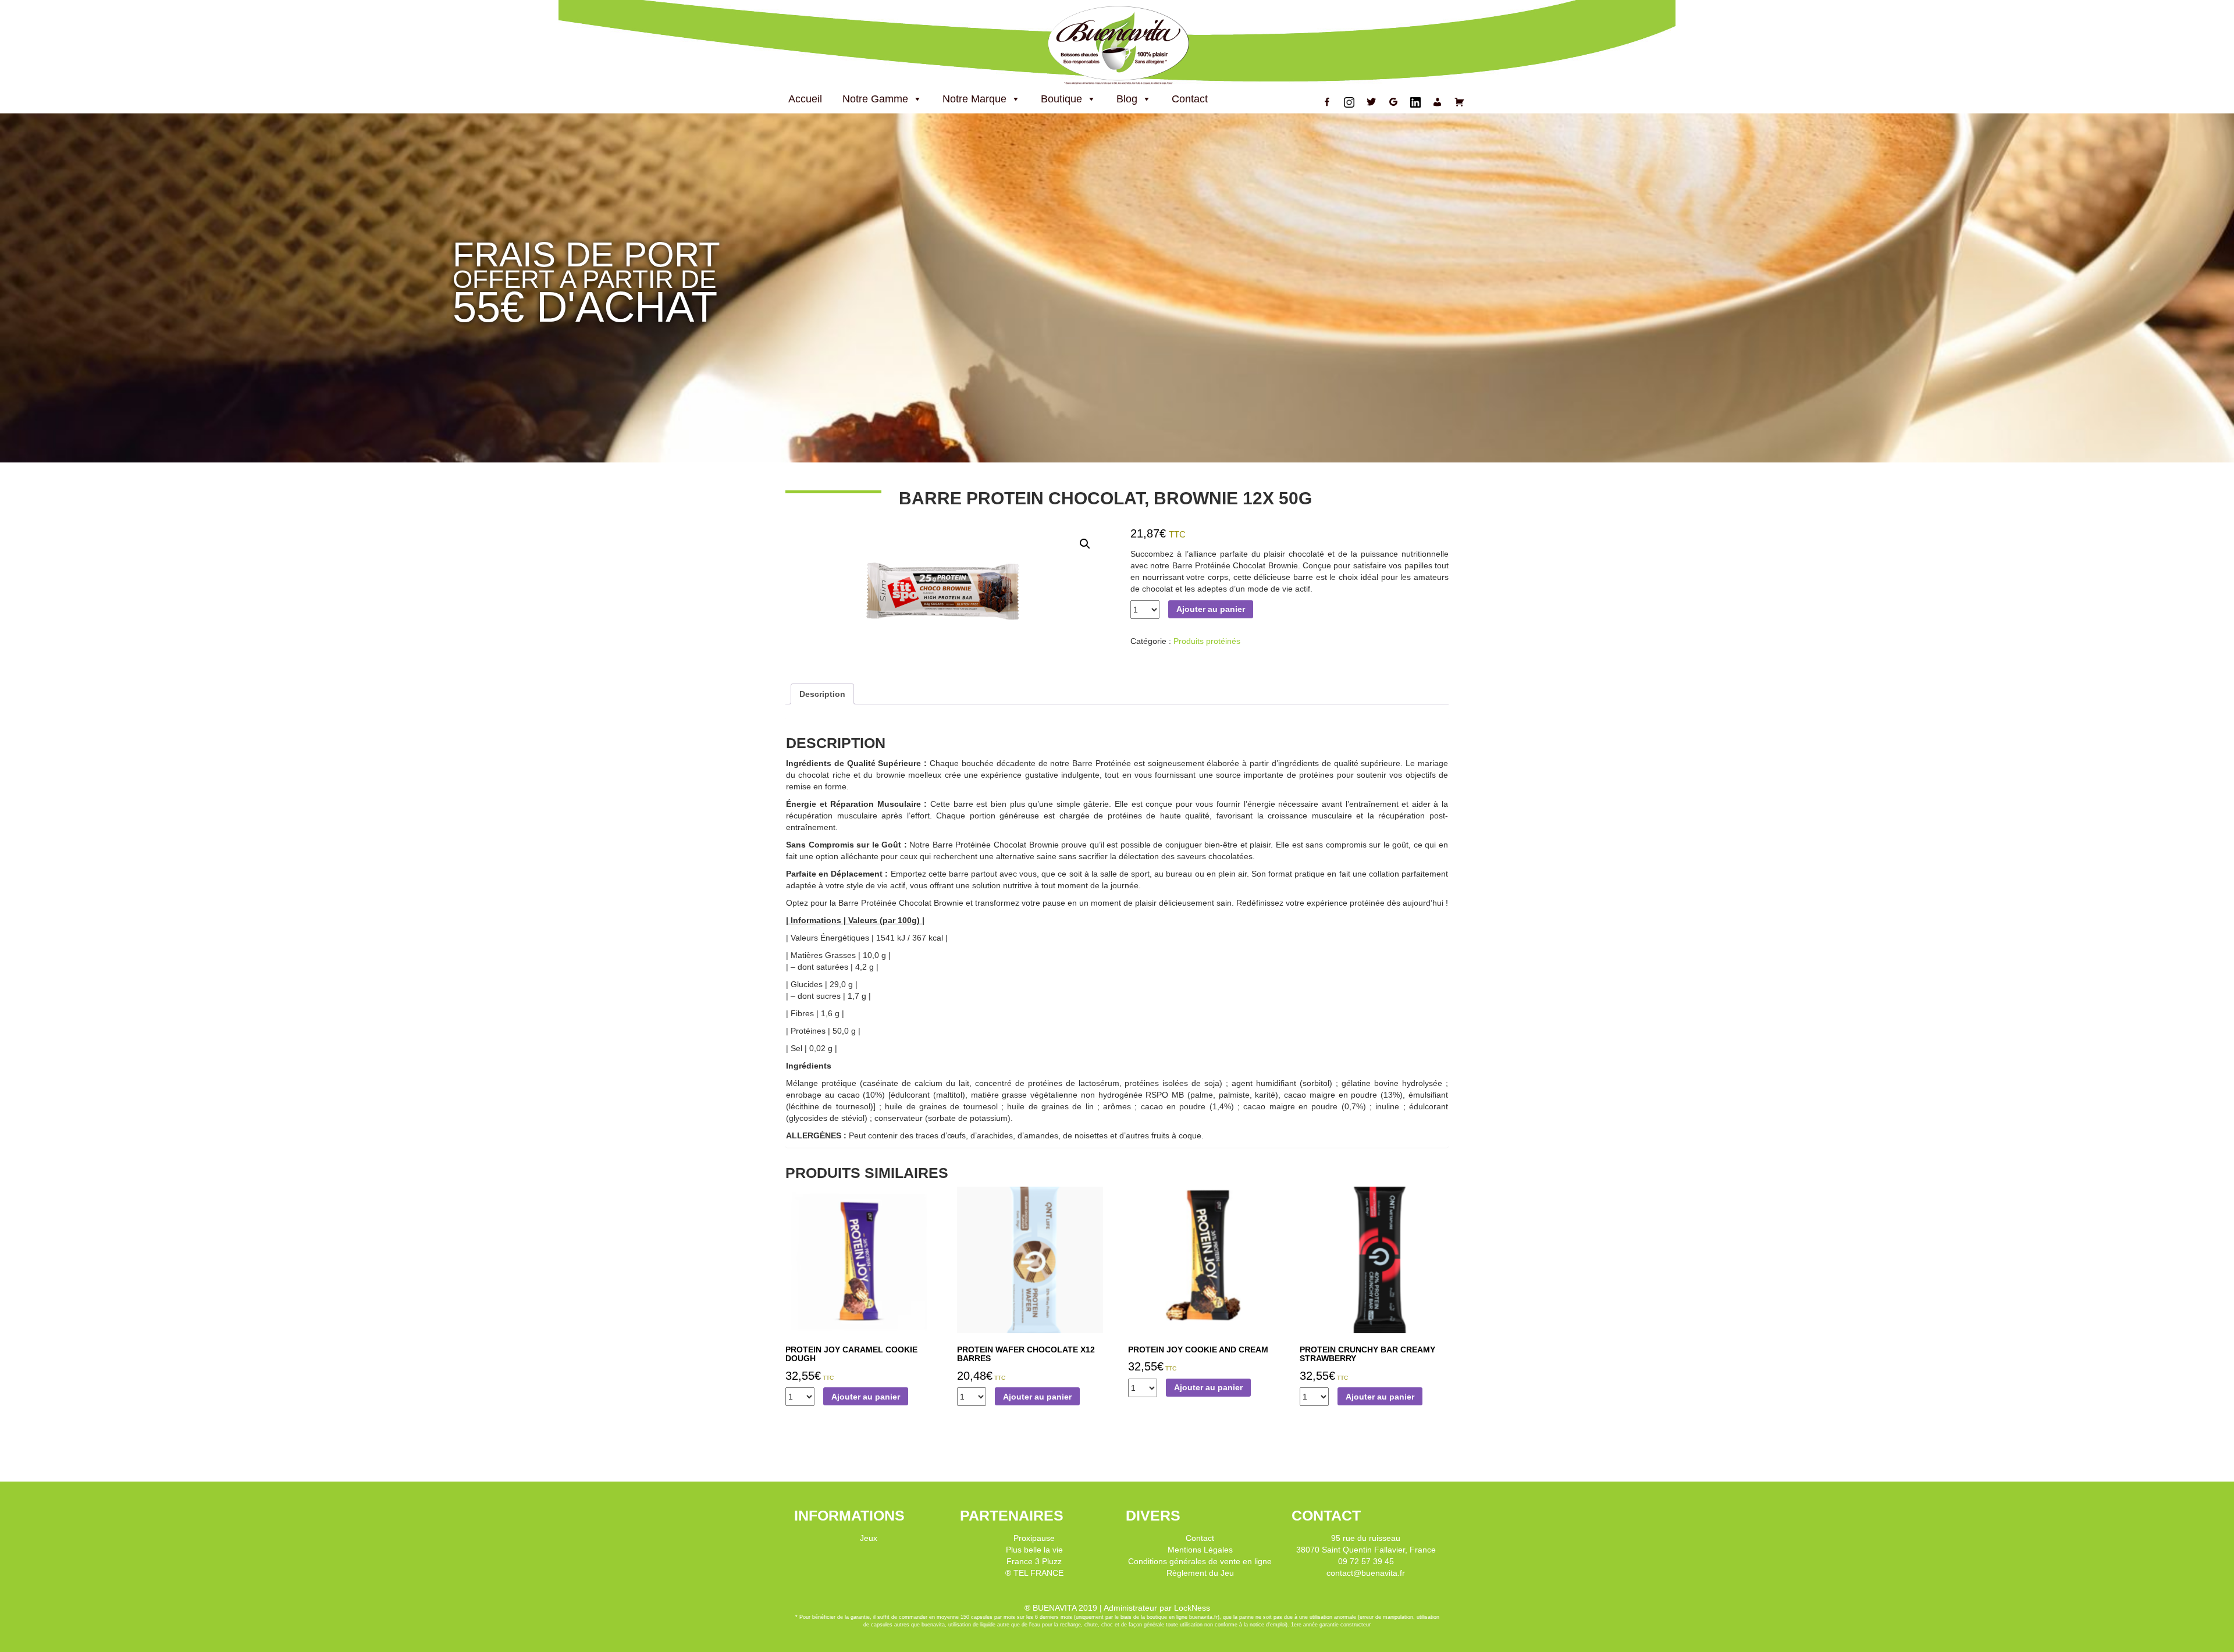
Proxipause (1034, 1538)
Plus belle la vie (1034, 1550)
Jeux (869, 1538)
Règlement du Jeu (1200, 1573)
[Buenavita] (1117, 44)
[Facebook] (1327, 102)
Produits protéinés (1207, 641)
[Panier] (1460, 102)
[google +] (1393, 102)
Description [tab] (822, 694)
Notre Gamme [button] (875, 99)
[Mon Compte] (1438, 102)
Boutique (1061, 99)
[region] (1117, 288)
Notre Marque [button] (974, 99)
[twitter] (1371, 102)
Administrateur (1130, 1608)
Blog (1127, 99)
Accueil (805, 99)
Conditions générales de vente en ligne (1200, 1561)
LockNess (1192, 1608)
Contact (1190, 99)
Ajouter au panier (1211, 609)
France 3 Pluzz (1034, 1561)
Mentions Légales (1200, 1550)
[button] (1085, 544)
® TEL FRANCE (1034, 1573)
